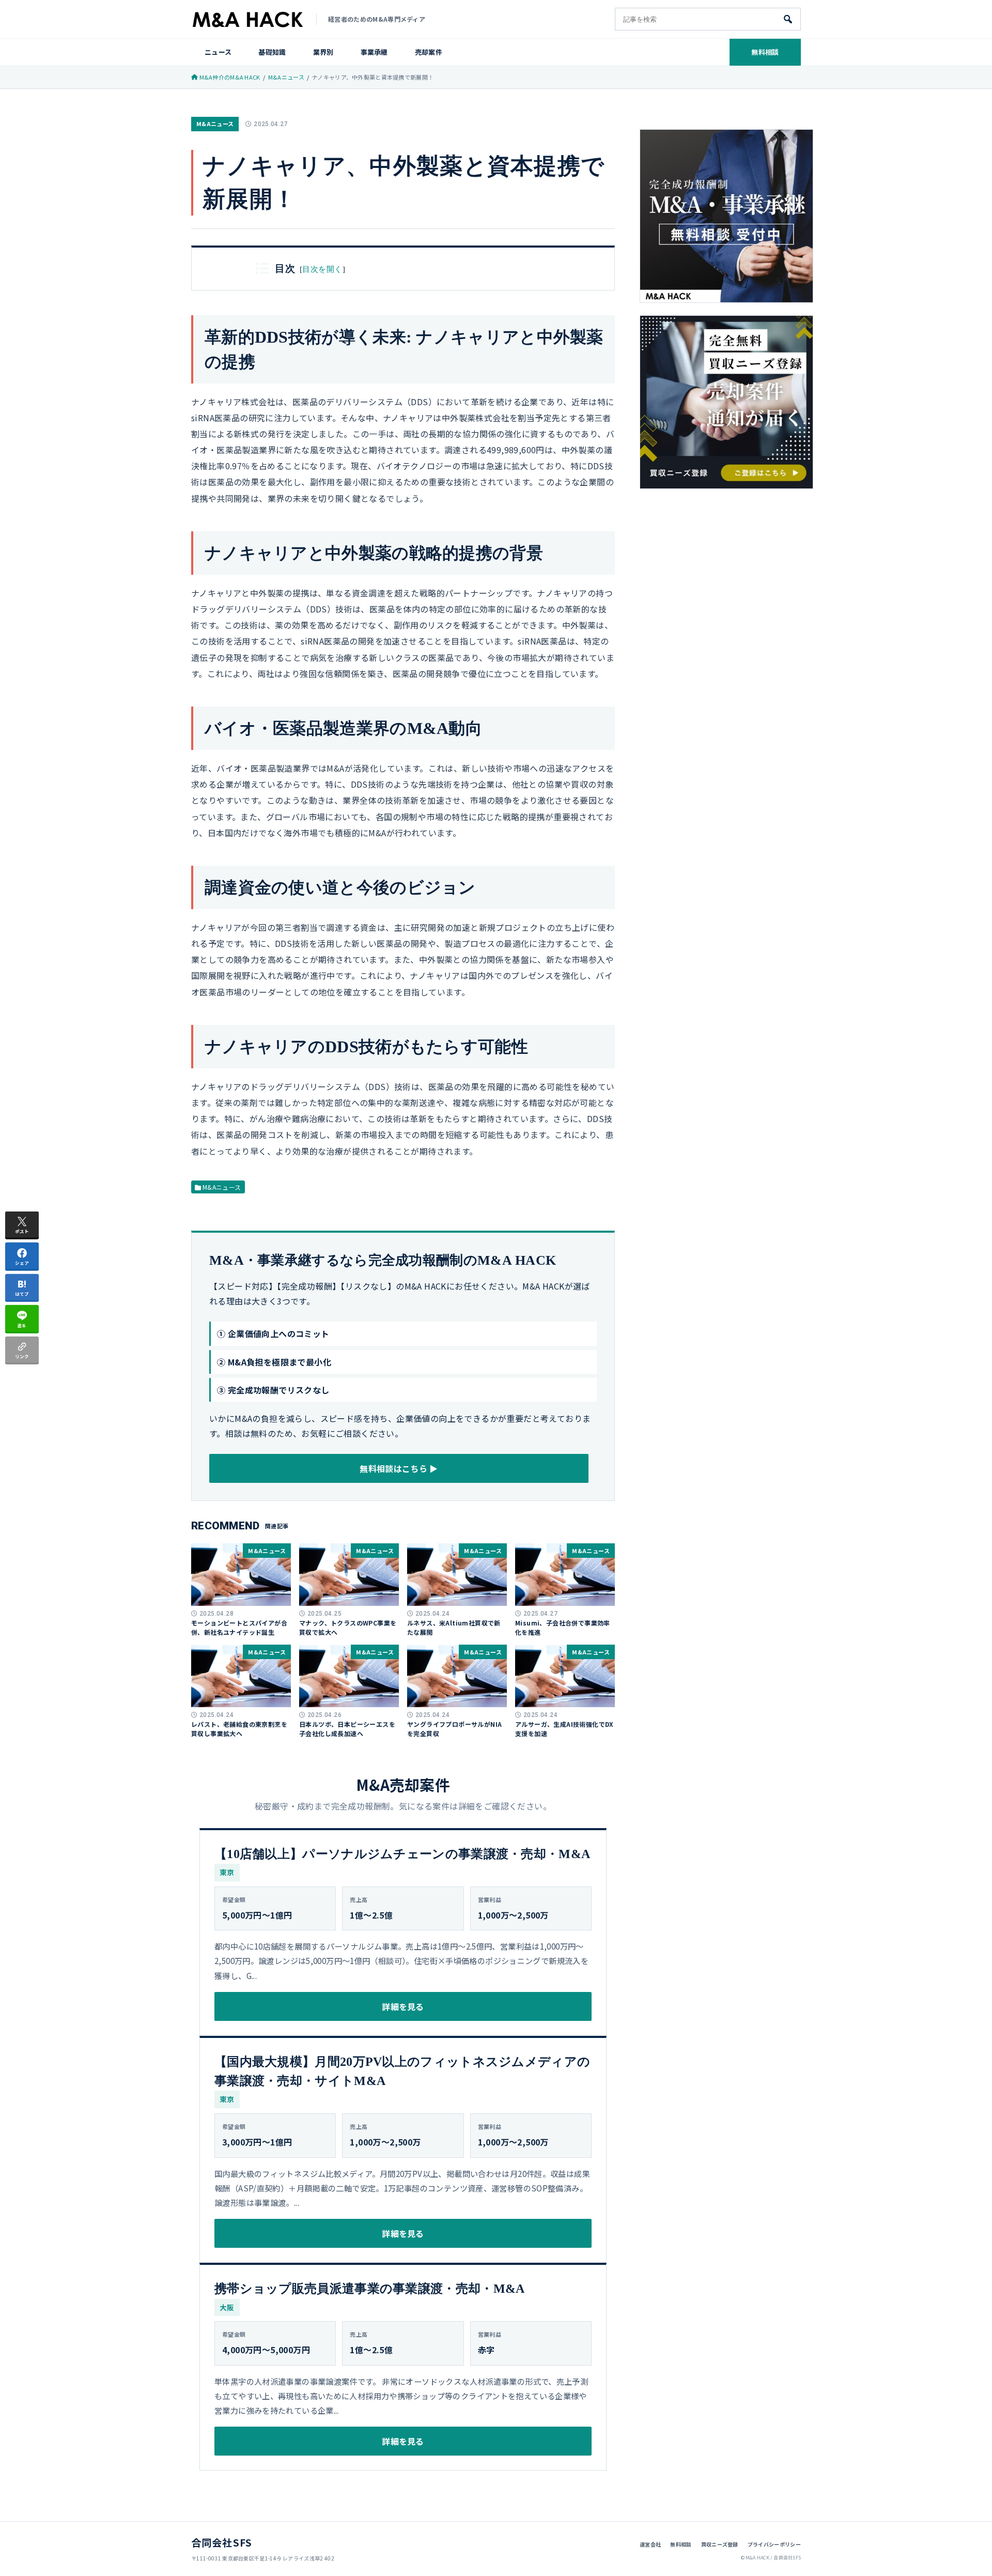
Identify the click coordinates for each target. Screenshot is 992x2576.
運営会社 (650, 2544)
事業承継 (374, 52)
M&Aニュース (215, 124)
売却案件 (429, 52)
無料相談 (765, 52)
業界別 (323, 52)
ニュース (218, 52)
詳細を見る (403, 2006)
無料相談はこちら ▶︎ (399, 1468)
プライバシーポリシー (774, 2544)
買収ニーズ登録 (720, 2544)
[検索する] (788, 19)
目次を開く (322, 269)
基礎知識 (272, 52)
